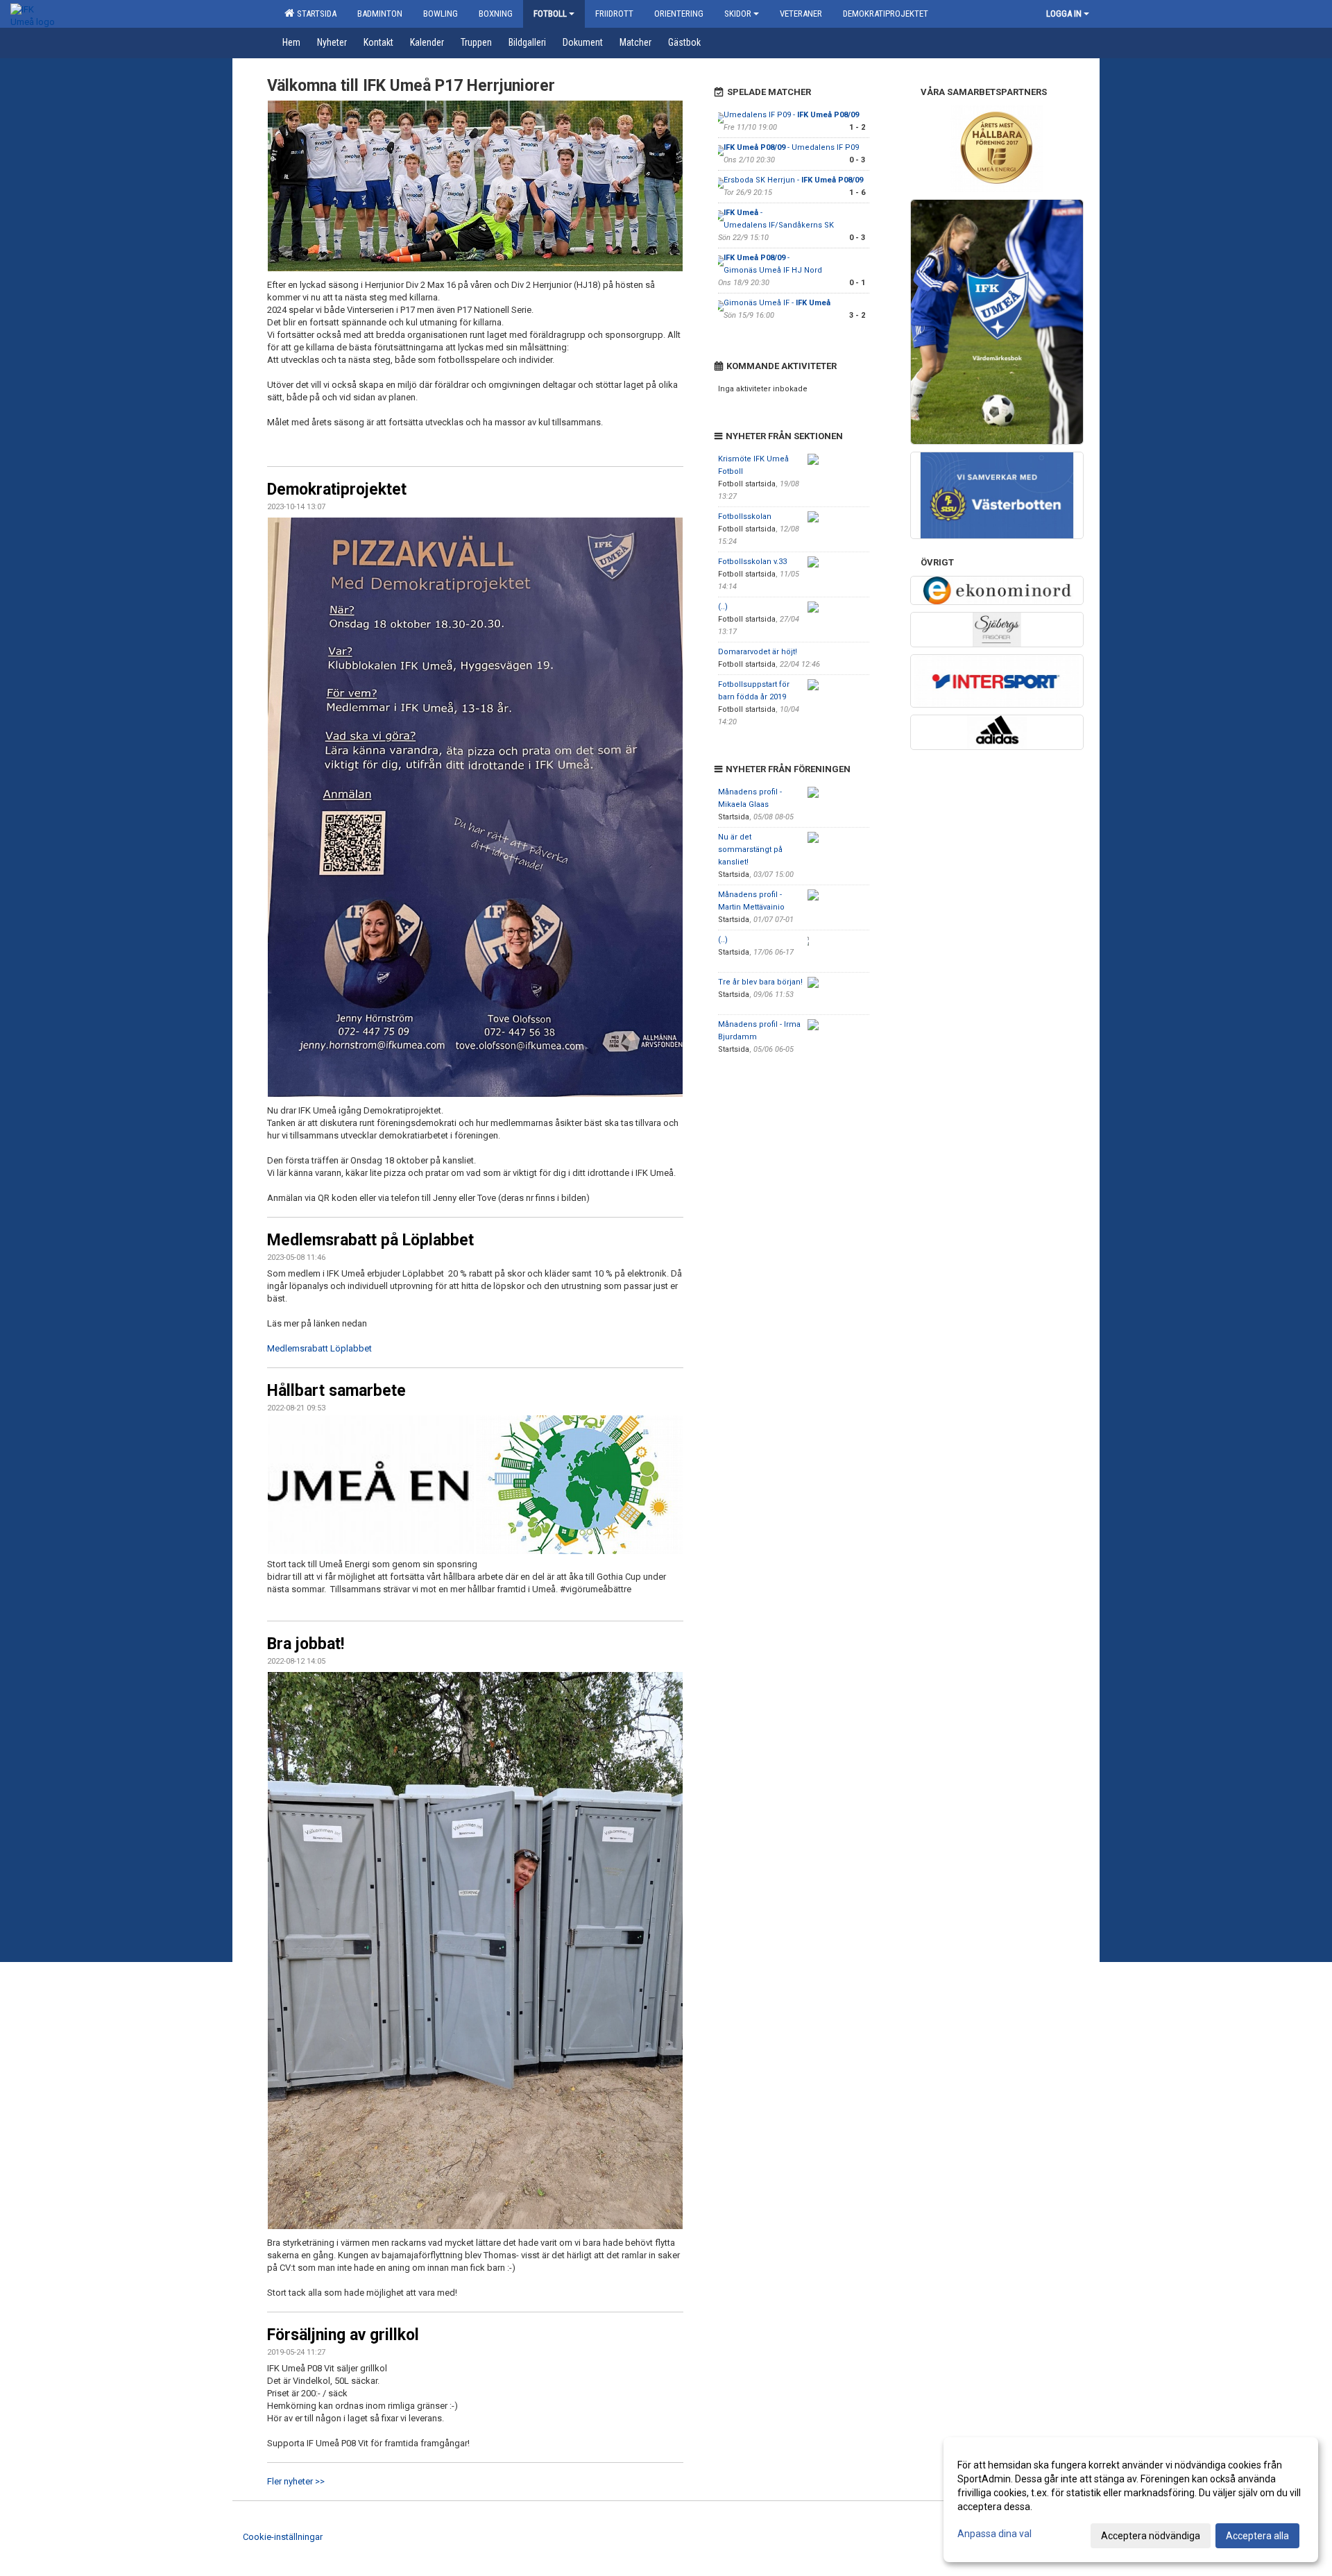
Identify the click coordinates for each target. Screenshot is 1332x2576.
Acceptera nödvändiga (1151, 2536)
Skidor (738, 14)
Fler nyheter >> (296, 2481)
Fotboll (550, 14)
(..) (723, 607)
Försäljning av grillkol (343, 2335)
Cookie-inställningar (283, 2537)
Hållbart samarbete (336, 1391)
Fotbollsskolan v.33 (752, 562)
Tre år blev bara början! (760, 982)
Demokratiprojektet (337, 489)
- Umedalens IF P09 (791, 147)
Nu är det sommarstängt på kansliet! (750, 850)
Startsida (315, 14)
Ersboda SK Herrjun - (793, 180)
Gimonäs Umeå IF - (777, 303)
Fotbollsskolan (745, 517)
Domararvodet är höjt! (758, 652)
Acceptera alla (1257, 2536)
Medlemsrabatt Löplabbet (319, 1348)
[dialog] (1131, 2500)
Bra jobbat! (306, 1644)
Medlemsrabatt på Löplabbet (370, 1240)
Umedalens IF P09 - (791, 115)
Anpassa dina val (994, 2534)
